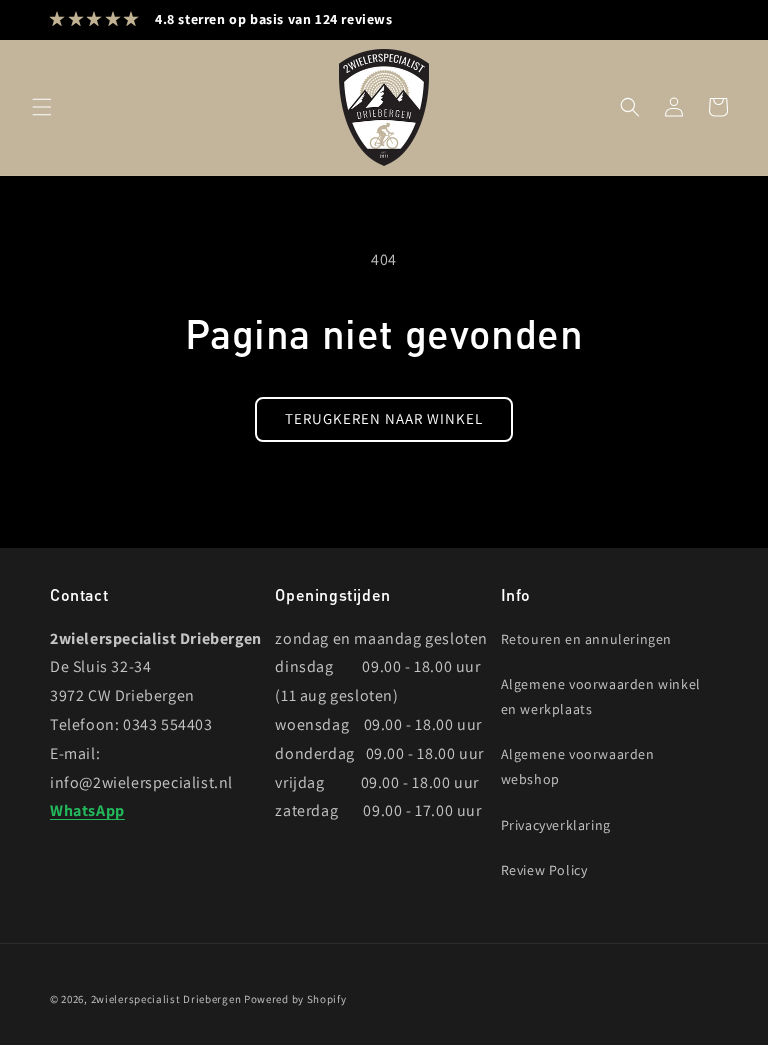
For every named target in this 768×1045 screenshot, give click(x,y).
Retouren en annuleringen (586, 639)
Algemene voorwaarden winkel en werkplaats (601, 696)
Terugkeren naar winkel (384, 418)
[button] (42, 107)
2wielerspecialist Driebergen (166, 999)
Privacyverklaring (556, 825)
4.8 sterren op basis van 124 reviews (274, 19)
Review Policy (544, 870)
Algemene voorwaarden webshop (578, 766)
